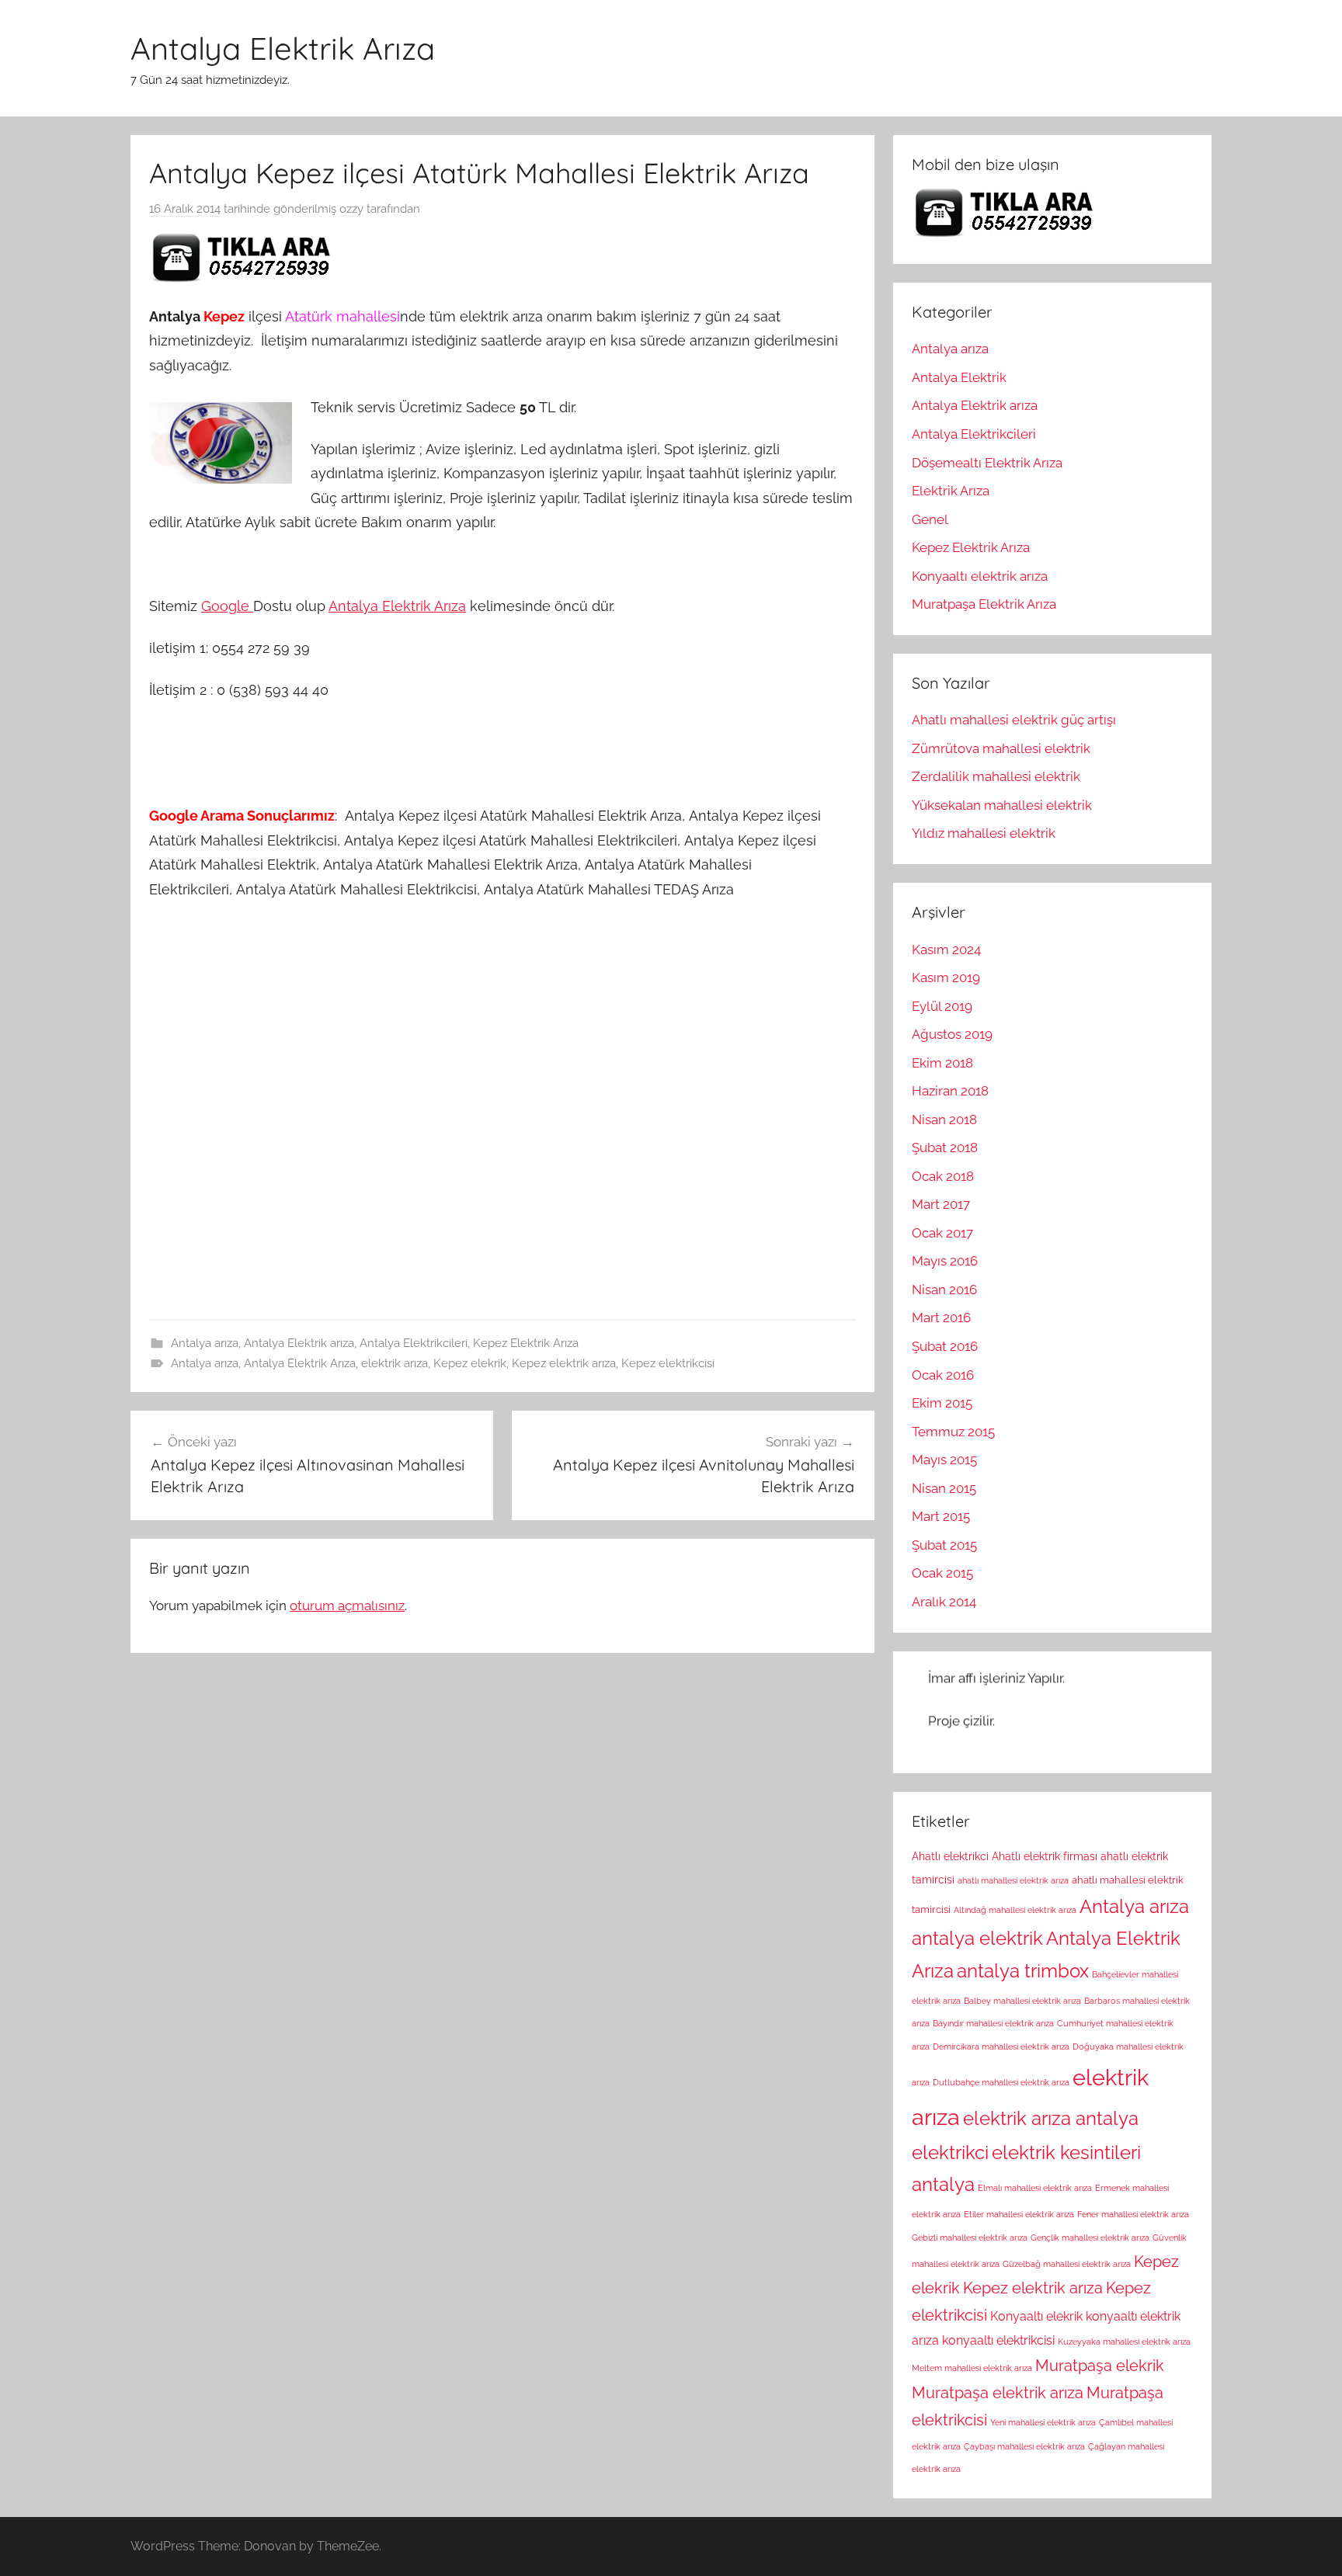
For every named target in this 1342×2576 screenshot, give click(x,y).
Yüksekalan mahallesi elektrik (1002, 805)
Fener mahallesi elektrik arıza (1133, 2214)
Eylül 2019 (942, 1006)
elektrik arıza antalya (1051, 2119)
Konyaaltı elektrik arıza (980, 576)
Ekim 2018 (942, 1063)
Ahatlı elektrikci (950, 1856)
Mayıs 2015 (944, 1460)
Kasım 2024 (946, 950)
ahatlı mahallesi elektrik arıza (1013, 1880)
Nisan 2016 (944, 1290)
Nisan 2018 (944, 1120)
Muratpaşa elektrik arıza (998, 2393)
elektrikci (950, 2153)
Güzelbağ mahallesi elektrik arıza (1067, 2264)
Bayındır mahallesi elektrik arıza (993, 2023)
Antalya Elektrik (959, 377)
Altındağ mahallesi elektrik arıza (1015, 1910)
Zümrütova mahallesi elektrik (1001, 748)
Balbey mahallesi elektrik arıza (1022, 2001)
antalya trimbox (1023, 1971)
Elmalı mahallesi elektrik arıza (1035, 2188)
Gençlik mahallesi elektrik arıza (1090, 2238)
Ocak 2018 (943, 1176)
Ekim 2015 (942, 1403)
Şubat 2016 (945, 1346)
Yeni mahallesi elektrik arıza (1043, 2422)
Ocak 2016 (943, 1375)
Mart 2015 (941, 1516)
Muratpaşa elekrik (1100, 2366)
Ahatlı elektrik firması (1045, 1856)
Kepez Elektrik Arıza (526, 1343)
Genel (930, 519)
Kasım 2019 (946, 977)
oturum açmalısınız (347, 1606)
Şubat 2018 (945, 1147)
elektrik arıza (395, 1363)
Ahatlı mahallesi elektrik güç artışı (1014, 720)
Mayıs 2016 (945, 1261)
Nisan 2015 (944, 1488)
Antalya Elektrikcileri (414, 1343)
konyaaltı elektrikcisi (998, 2340)
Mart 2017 (941, 1204)
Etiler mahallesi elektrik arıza (1019, 2214)
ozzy (351, 209)
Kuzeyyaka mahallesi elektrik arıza (1124, 2342)
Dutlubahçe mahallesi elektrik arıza (1001, 2082)
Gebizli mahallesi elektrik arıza (970, 2238)
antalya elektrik (977, 1939)
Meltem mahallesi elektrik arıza (972, 2368)
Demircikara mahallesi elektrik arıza (1001, 2047)
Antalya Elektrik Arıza (283, 48)
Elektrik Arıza (951, 491)
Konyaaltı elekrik (1036, 2316)
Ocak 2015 (942, 1573)
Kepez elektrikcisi (668, 1363)
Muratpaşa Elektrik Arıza (984, 604)
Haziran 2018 (950, 1091)
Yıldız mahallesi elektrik (984, 833)
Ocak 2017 (942, 1233)
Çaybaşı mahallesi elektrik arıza (1024, 2446)
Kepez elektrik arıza (564, 1363)
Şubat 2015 (944, 1545)
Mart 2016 (941, 1318)
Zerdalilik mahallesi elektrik (996, 776)
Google (227, 606)
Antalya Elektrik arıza (299, 1343)
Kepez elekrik (470, 1363)
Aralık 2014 (944, 1602)
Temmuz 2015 (953, 1432)
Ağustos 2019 (952, 1034)
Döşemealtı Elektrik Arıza (987, 463)
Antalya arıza (205, 1343)
